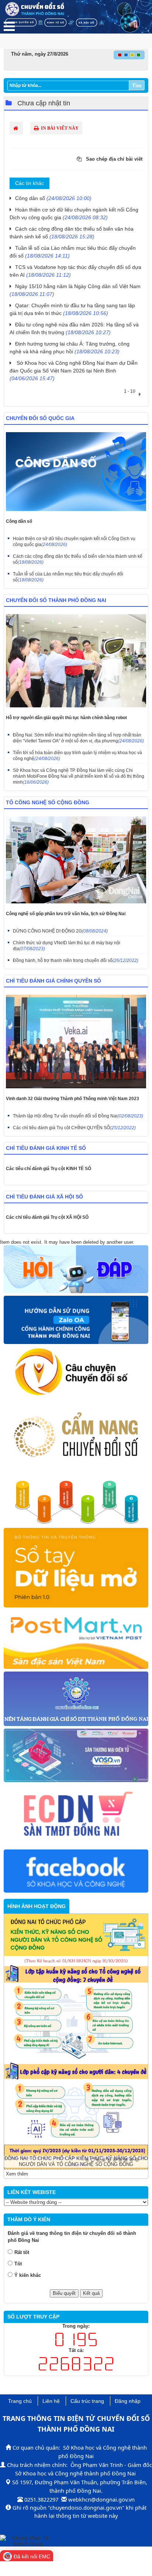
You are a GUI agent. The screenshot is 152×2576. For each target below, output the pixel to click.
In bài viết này (59, 128)
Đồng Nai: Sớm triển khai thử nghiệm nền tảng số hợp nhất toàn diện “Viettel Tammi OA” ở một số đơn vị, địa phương (78, 738)
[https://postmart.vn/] (76, 1640)
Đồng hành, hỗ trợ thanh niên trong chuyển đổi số (76, 960)
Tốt (18, 2264)
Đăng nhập (128, 2401)
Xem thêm (17, 2174)
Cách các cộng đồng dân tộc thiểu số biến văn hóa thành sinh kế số (78, 559)
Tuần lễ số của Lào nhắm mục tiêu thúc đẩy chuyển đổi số (68, 577)
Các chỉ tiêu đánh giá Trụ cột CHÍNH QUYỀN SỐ (74, 1128)
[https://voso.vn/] (76, 1756)
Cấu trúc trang (87, 2401)
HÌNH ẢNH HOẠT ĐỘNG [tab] (37, 1906)
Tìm (137, 85)
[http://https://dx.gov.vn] (76, 1568)
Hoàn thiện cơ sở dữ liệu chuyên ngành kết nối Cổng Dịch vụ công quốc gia (74, 542)
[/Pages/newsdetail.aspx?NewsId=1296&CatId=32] (76, 1320)
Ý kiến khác (28, 2275)
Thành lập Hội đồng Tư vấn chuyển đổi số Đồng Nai (78, 1116)
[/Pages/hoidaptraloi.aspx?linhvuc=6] (76, 1270)
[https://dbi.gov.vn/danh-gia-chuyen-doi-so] (76, 1502)
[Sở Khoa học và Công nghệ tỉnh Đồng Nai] (76, 1871)
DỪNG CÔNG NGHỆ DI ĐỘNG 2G (60, 931)
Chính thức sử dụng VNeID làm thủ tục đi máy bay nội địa (67, 946)
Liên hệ (51, 2401)
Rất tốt (22, 2252)
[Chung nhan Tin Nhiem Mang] (28, 2540)
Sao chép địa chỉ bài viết (113, 159)
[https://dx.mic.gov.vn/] (76, 1438)
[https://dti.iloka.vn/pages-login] (76, 1699)
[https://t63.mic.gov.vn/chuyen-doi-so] (76, 1372)
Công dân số (53, 198)
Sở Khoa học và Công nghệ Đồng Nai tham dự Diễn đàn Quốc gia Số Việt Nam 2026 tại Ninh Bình (74, 371)
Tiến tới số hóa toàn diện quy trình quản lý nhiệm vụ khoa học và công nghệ (77, 756)
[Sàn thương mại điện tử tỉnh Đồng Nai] (76, 1816)
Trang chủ (20, 2401)
